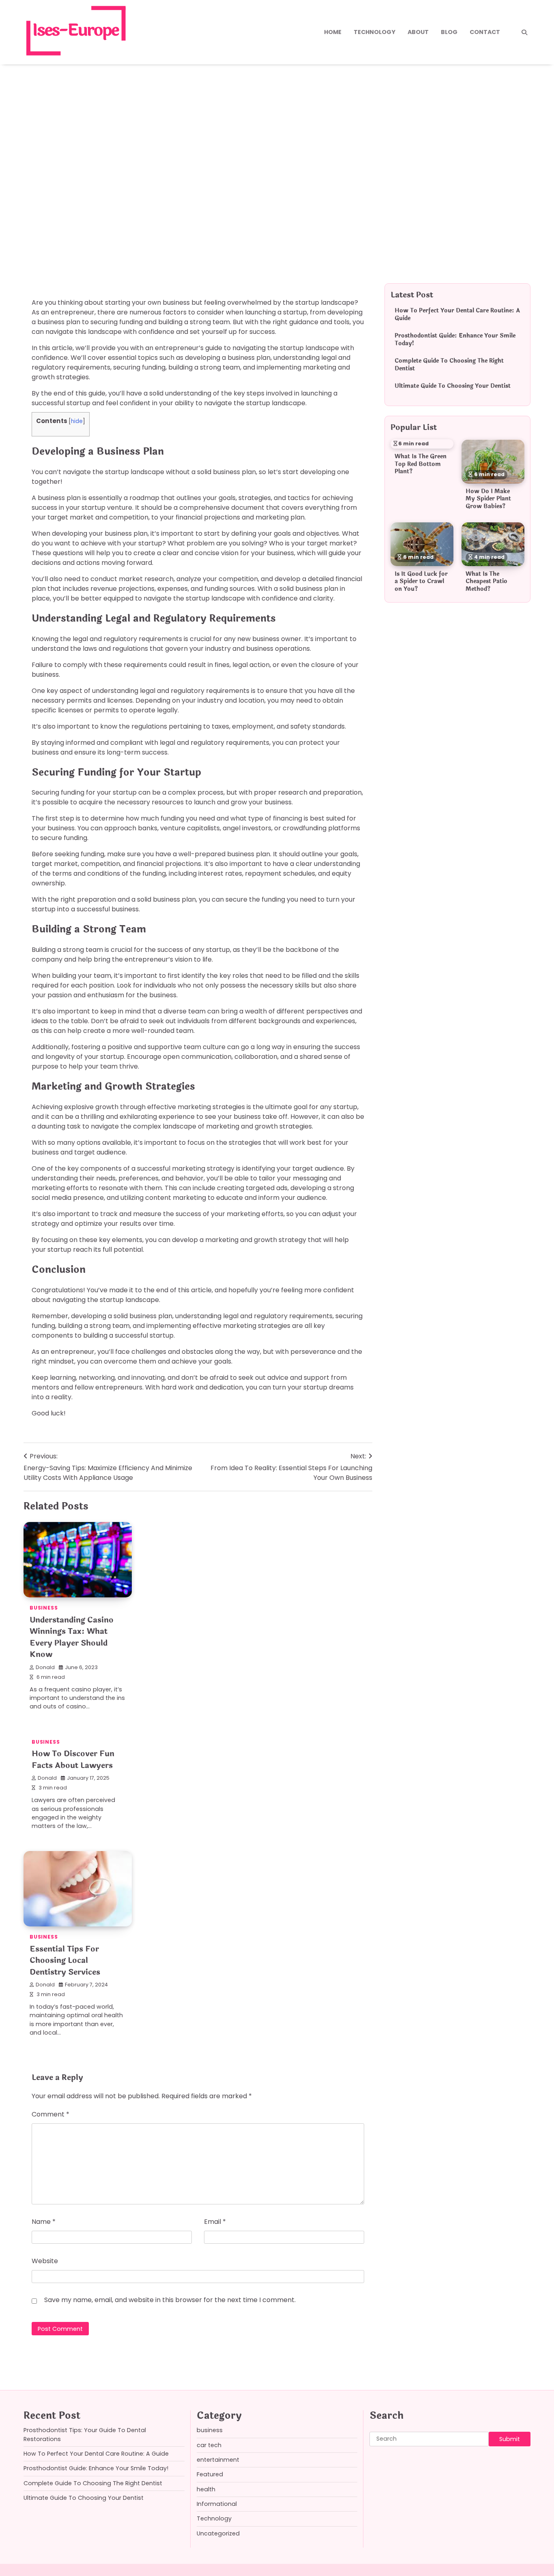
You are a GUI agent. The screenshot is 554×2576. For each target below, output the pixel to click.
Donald (45, 1667)
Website (45, 2261)
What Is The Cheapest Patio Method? (486, 581)
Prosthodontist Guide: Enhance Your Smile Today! (455, 340)
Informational (217, 2504)
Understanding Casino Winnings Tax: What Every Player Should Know (72, 1638)
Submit (510, 2439)
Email (215, 2222)
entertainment (218, 2460)
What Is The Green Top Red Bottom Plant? (421, 464)
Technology (375, 32)
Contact (485, 32)
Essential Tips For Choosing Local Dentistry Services (65, 1961)
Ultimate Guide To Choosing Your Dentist (453, 386)
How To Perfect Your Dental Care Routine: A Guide (457, 315)
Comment (50, 2114)
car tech (209, 2445)
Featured (210, 2474)
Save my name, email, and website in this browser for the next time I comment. (170, 2300)
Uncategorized (218, 2533)
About (418, 32)
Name (44, 2222)
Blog (449, 32)
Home (333, 32)
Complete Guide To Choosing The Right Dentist (449, 365)
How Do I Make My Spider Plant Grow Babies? (488, 499)
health (206, 2489)
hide (77, 421)
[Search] (524, 32)
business (50, 196)
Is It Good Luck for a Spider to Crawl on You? (421, 581)
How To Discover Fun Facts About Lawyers (73, 1760)
